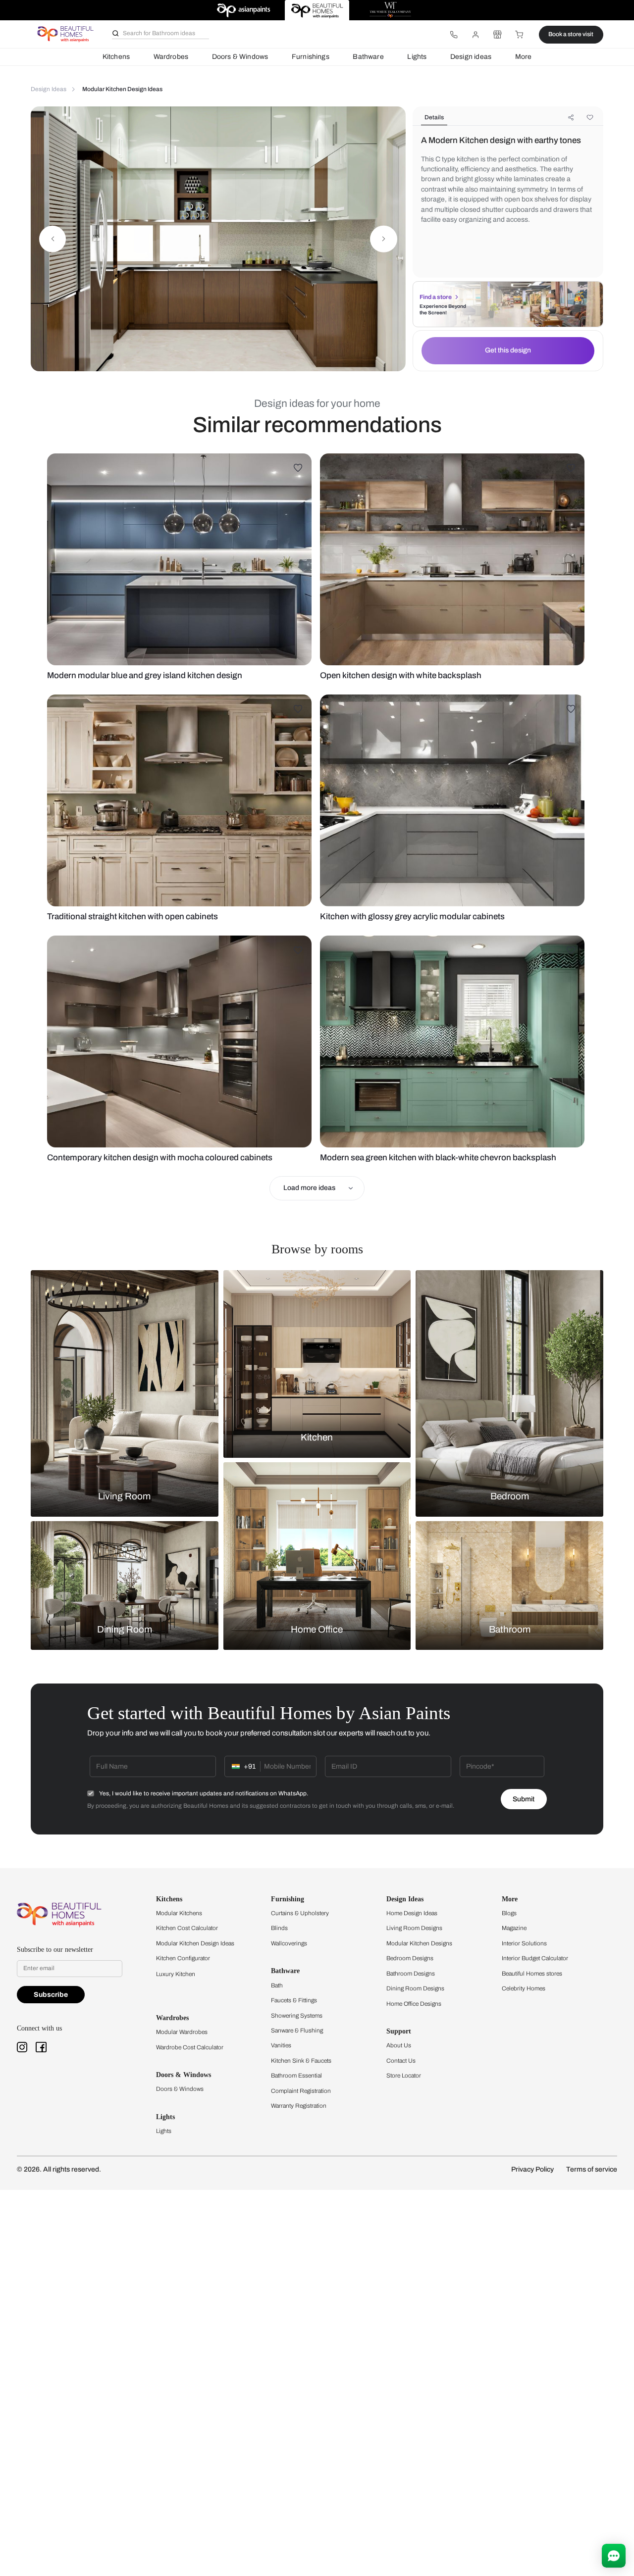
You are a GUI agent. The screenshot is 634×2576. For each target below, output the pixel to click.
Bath (277, 1985)
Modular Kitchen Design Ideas (195, 1943)
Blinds (279, 1928)
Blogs (509, 1913)
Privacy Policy (532, 2169)
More (524, 57)
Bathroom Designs (411, 1974)
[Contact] (454, 35)
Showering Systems (297, 2016)
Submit (524, 1799)
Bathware (368, 57)
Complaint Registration (301, 2091)
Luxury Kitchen (176, 1974)
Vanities (281, 2045)
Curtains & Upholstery (300, 1913)
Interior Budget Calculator (535, 1958)
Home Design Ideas (412, 1913)
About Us (399, 2045)
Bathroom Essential (296, 2076)
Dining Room (125, 1630)
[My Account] (475, 35)
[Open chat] (614, 2556)
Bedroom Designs (410, 1958)
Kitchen (317, 1437)
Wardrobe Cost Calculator (190, 2047)
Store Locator (404, 2076)
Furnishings (311, 57)
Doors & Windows (240, 57)
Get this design (508, 350)
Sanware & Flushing (297, 2031)
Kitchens (116, 57)
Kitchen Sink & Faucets (301, 2061)
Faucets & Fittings (294, 2000)
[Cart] (520, 35)
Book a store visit (571, 34)
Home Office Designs (414, 2004)
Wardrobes (171, 57)
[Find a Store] (497, 35)
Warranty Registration (299, 2106)
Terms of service (592, 2169)
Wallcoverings (289, 1943)
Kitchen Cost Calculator (187, 1928)
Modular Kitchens (179, 1913)
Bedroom (510, 1496)
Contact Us (401, 2061)
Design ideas (471, 57)
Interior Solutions (524, 1943)
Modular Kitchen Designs (419, 1943)
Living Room (124, 1496)
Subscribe (51, 1995)
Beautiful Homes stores (532, 1974)
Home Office (317, 1630)
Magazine (514, 1928)
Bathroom (510, 1630)
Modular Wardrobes (182, 2032)
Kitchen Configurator (183, 1958)
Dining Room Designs (415, 1988)
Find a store (436, 297)
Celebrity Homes (524, 1988)
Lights (417, 57)
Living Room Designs (414, 1928)
